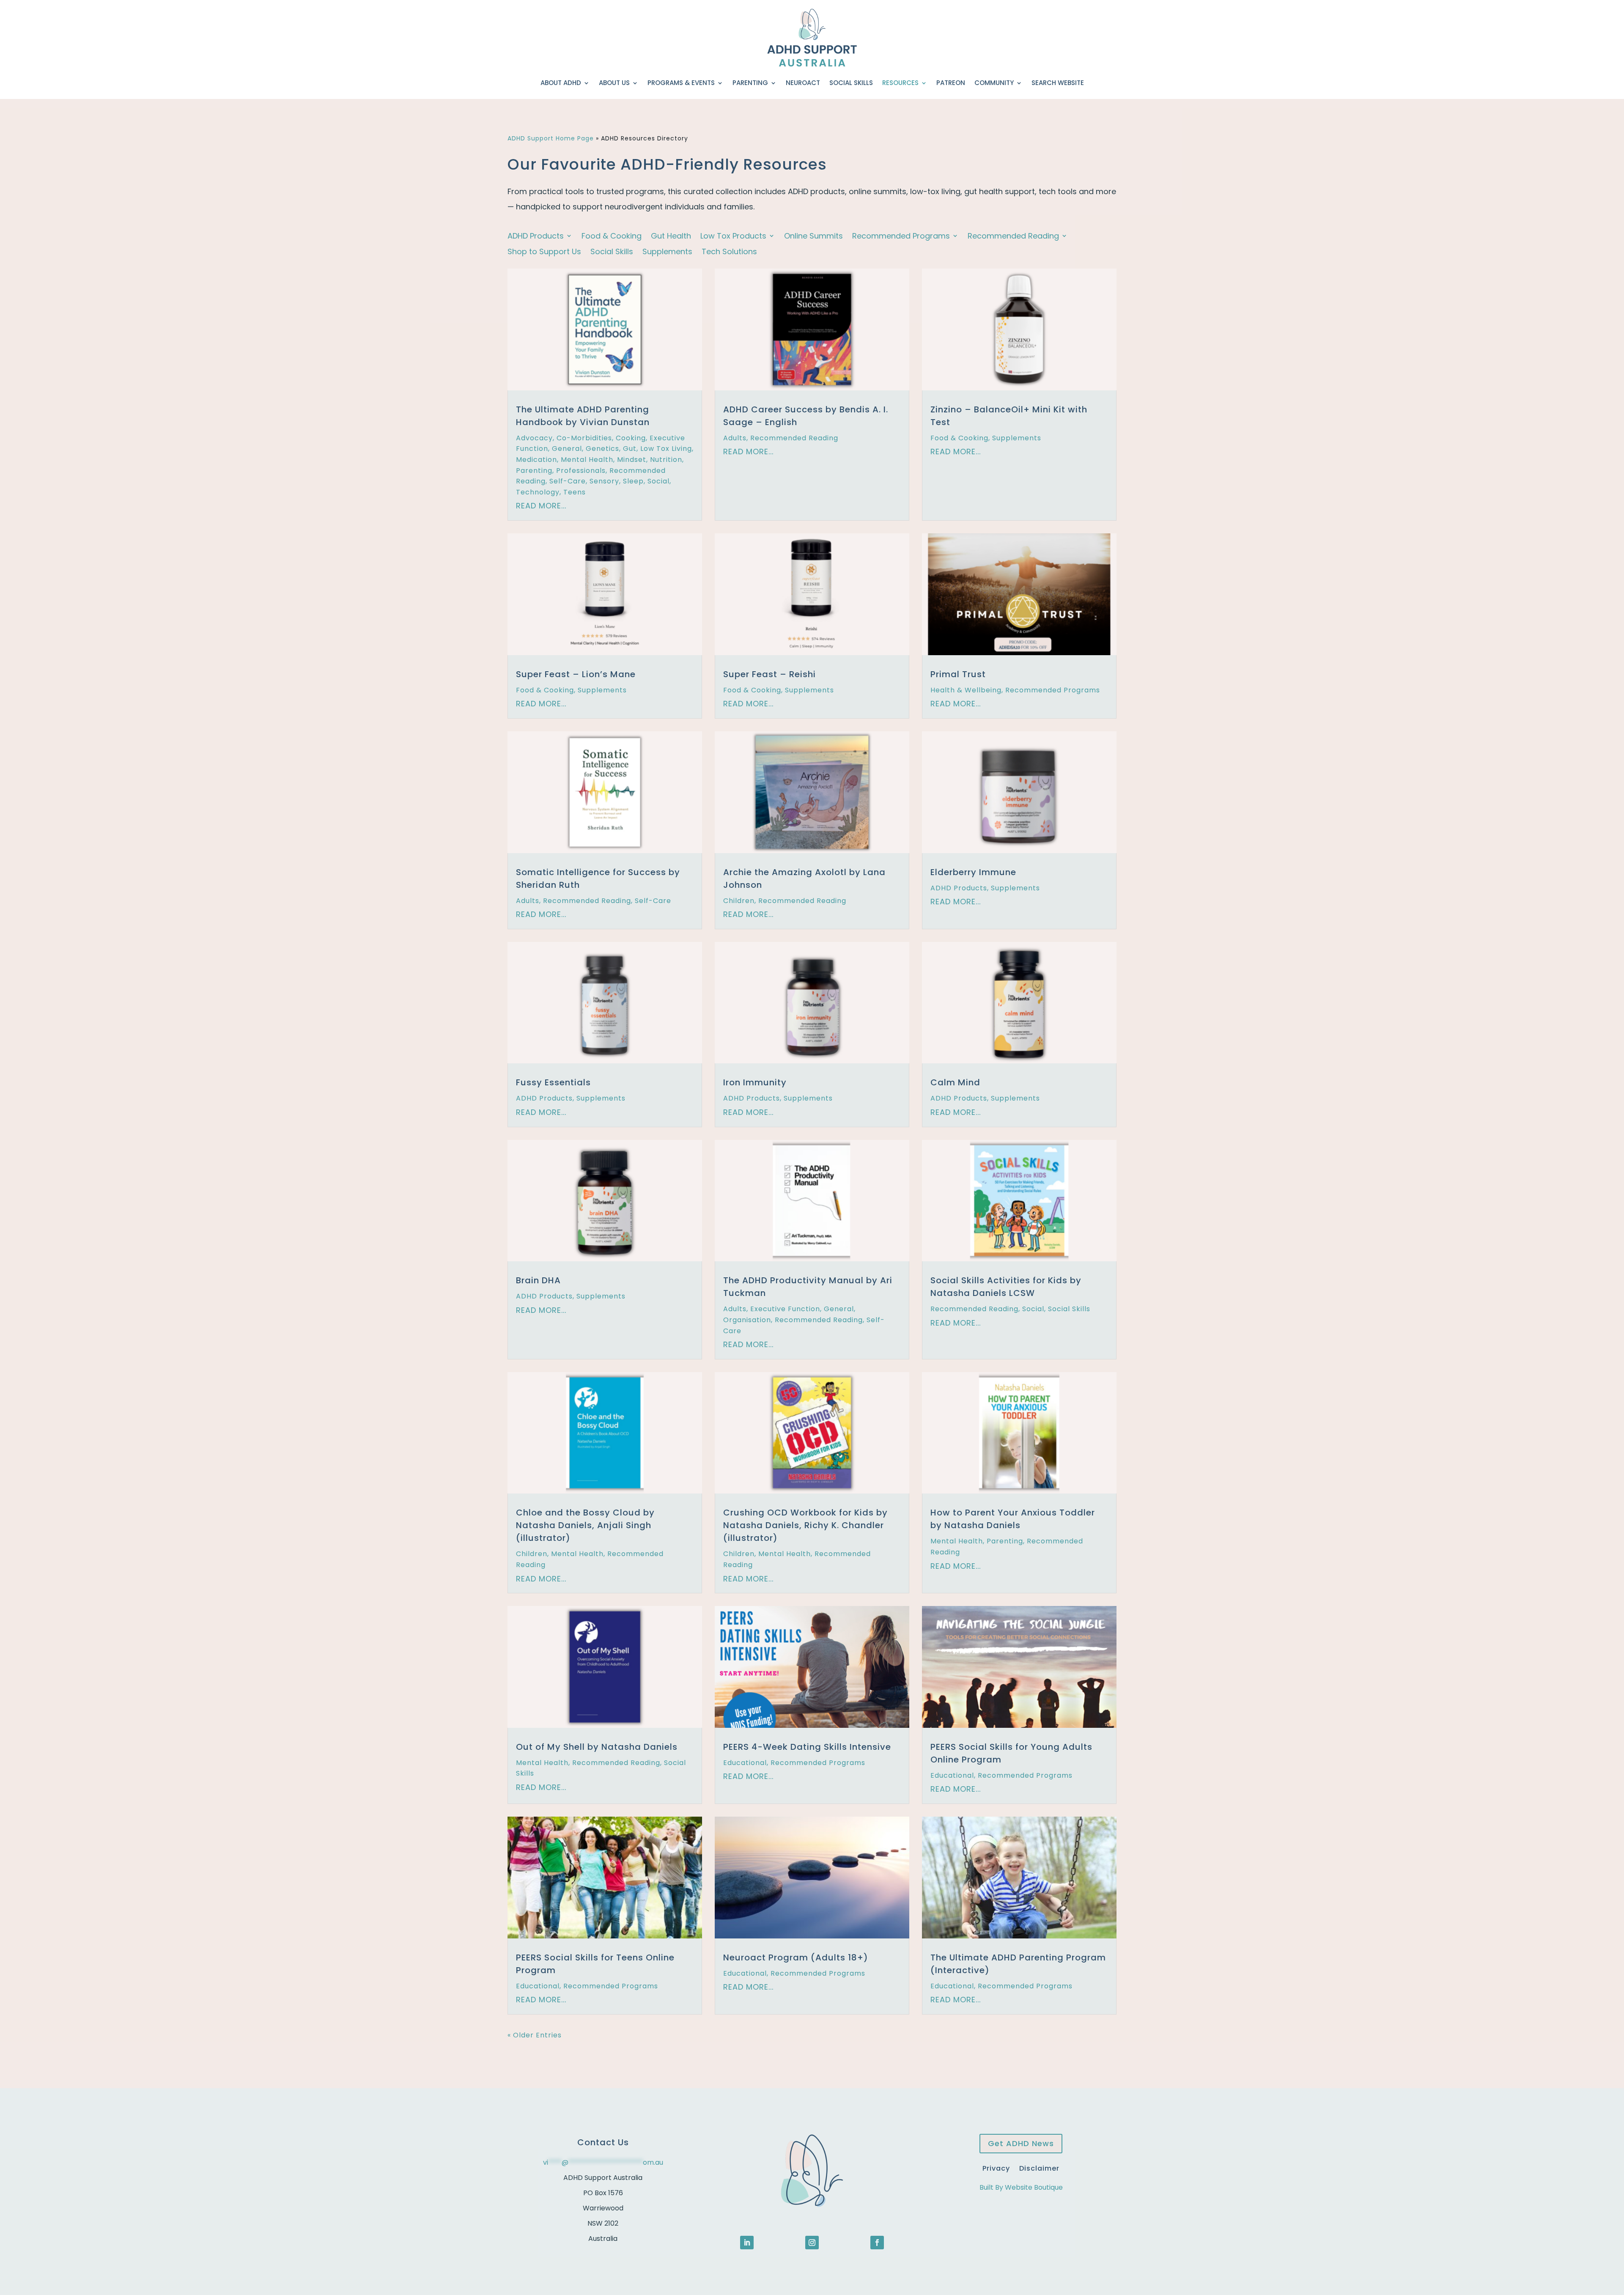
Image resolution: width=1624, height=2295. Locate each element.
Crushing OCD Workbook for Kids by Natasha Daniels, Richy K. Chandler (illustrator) (805, 1525)
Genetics (602, 449)
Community (994, 83)
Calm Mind (955, 1082)
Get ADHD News (1021, 2143)
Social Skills (851, 83)
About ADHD (561, 83)
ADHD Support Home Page (551, 138)
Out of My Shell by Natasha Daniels (597, 1747)
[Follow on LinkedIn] (747, 2243)
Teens (575, 492)
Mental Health (587, 460)
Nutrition (666, 460)
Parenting (750, 83)
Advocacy (534, 438)
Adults (735, 438)
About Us (614, 83)
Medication (536, 460)
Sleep (633, 481)
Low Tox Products (733, 236)
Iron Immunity (755, 1082)
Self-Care (568, 481)
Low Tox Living (666, 449)
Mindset (632, 460)
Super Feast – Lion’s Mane (576, 674)
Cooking (631, 438)
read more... (541, 506)
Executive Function (785, 1309)
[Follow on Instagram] (812, 2243)
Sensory (604, 481)
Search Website (1058, 83)
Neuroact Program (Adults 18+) (796, 1957)
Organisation (747, 1320)
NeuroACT (803, 83)
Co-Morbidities (584, 438)
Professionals (581, 471)
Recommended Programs (901, 236)
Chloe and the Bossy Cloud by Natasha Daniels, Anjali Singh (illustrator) (585, 1525)
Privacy (996, 2167)
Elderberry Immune (973, 872)
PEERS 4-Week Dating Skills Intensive (807, 1747)
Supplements (667, 252)
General (567, 449)
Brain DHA (538, 1280)
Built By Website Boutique (1021, 2187)
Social (658, 481)
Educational (745, 1763)
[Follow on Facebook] (877, 2243)
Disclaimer (1039, 2167)
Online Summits (813, 236)
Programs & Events (681, 83)
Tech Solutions (729, 252)
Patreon (951, 83)
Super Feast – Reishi (769, 674)
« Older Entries (535, 2035)
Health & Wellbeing (966, 690)
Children (739, 901)
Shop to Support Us (544, 252)
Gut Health (671, 236)
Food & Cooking (612, 236)
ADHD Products (536, 236)
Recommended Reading (1013, 236)
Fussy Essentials (553, 1082)
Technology (538, 492)
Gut (630, 449)
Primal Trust (958, 674)
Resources (900, 83)
